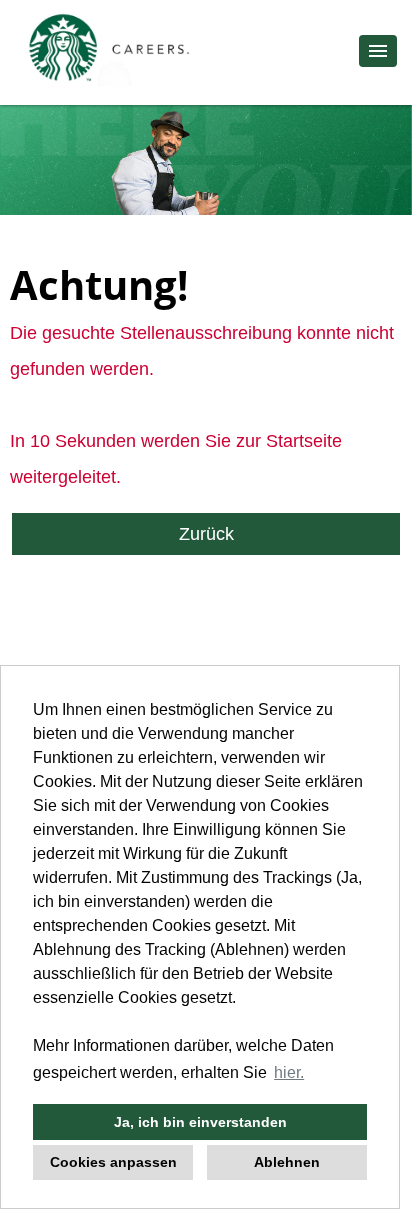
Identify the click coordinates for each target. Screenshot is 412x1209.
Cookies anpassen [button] (113, 1162)
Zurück (206, 534)
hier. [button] (289, 1072)
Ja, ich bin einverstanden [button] (200, 1122)
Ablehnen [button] (287, 1162)
